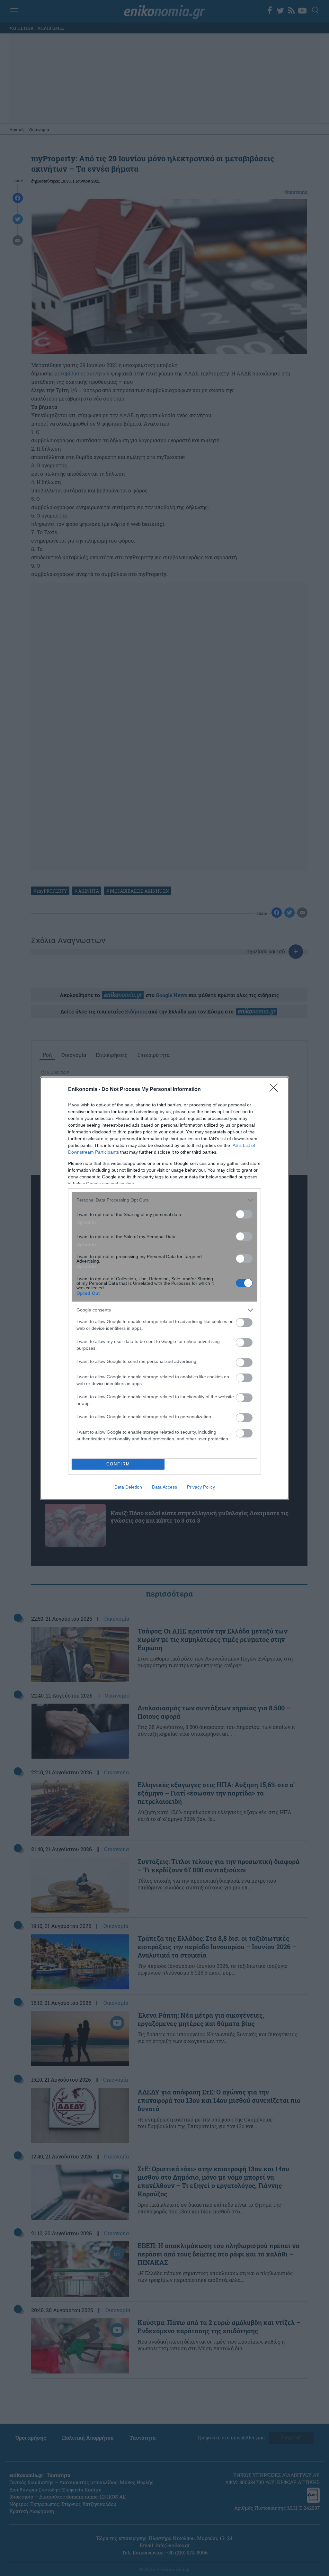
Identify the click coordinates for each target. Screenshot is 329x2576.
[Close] (276, 1090)
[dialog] (164, 1288)
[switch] (244, 1214)
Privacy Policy (201, 1487)
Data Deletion (128, 1487)
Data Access (164, 1487)
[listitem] (164, 1200)
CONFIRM (118, 1464)
